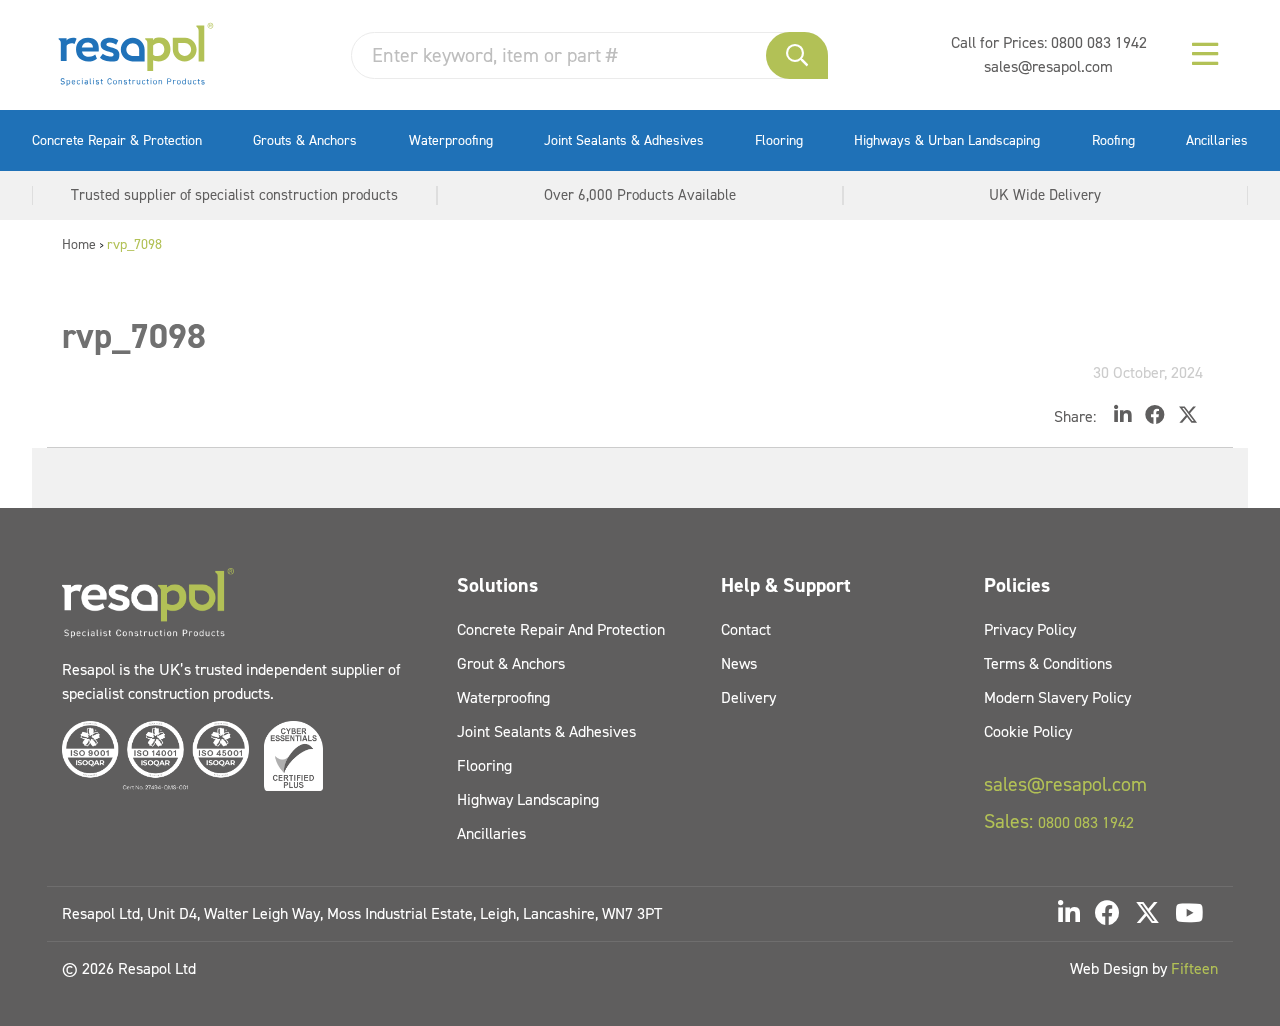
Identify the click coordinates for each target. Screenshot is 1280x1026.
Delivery (748, 697)
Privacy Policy (1030, 629)
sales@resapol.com (1048, 66)
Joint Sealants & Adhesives (624, 140)
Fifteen (1194, 968)
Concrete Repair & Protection (117, 140)
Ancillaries (1217, 140)
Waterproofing (451, 140)
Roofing (1113, 140)
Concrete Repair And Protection (561, 629)
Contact (746, 629)
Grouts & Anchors (305, 140)
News (739, 663)
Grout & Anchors (511, 663)
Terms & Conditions (1048, 663)
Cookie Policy (1028, 731)
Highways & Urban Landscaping (947, 140)
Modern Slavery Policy (1057, 697)
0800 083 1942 (1099, 42)
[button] (797, 55)
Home (79, 244)
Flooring (779, 140)
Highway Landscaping (528, 799)
